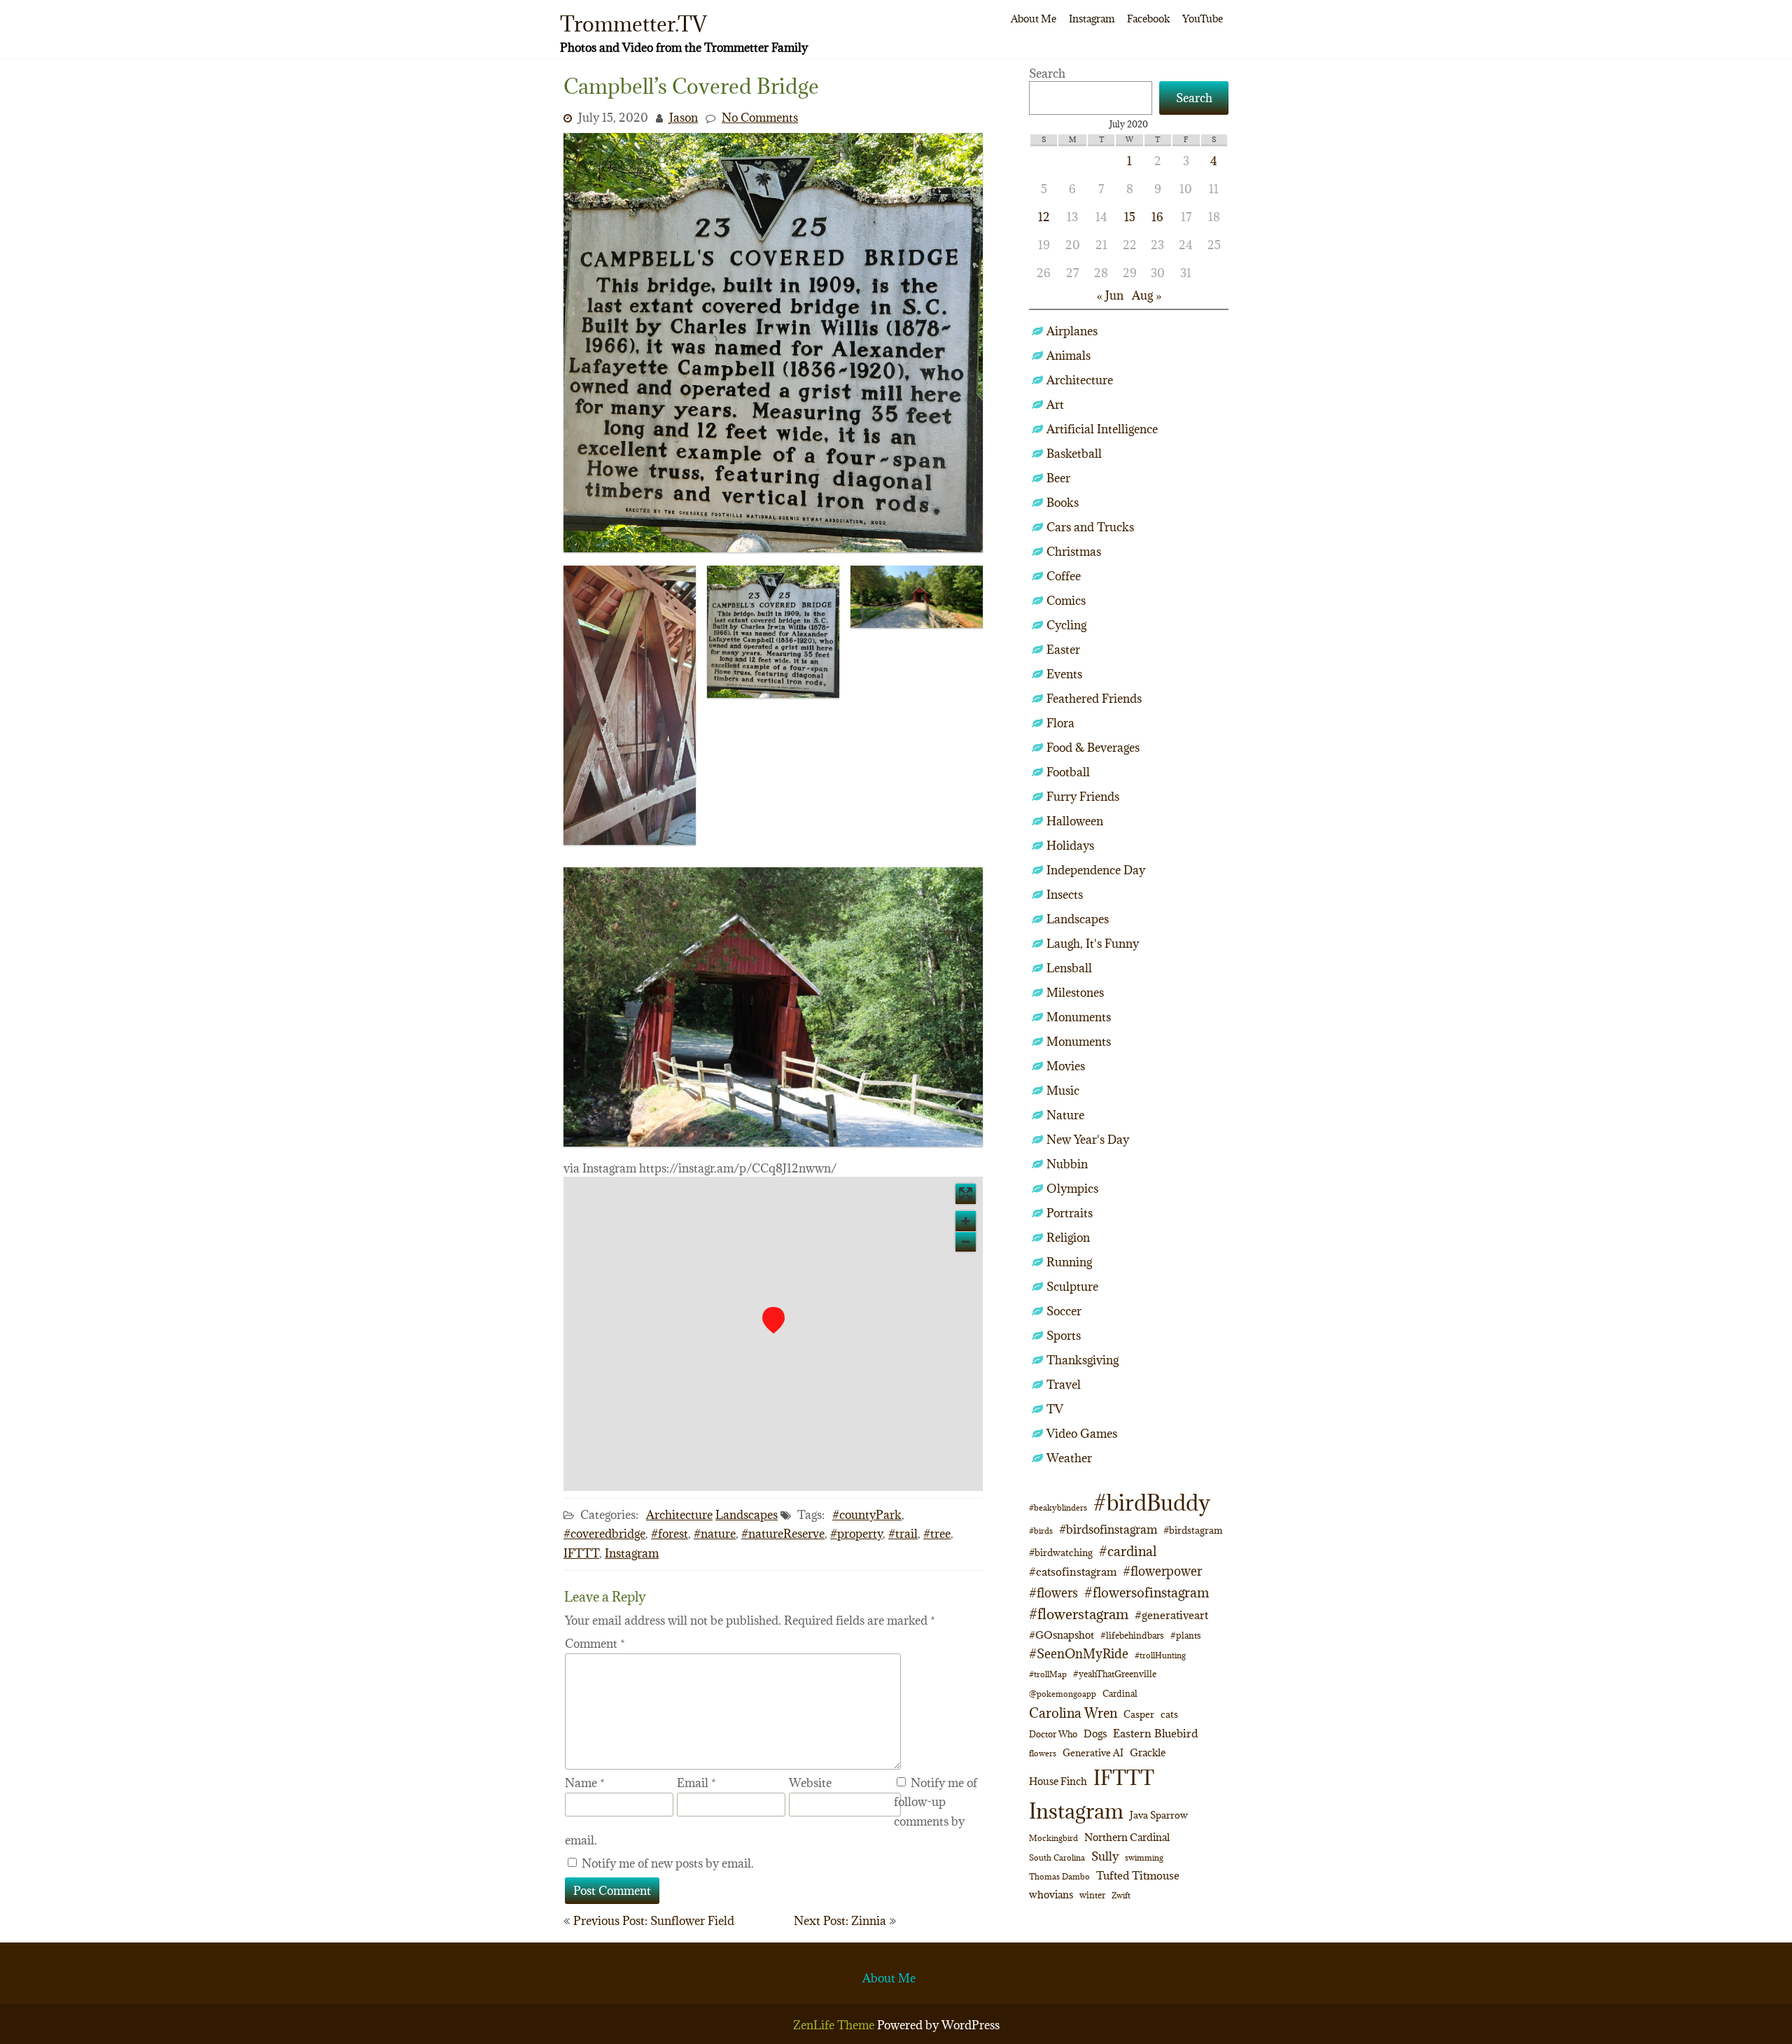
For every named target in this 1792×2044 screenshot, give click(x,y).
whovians (1051, 1895)
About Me (1034, 19)
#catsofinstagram (1073, 1571)
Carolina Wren (1073, 1713)
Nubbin (1067, 1164)
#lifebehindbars (1132, 1635)
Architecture (679, 1515)
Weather (1069, 1458)
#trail (903, 1534)
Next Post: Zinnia (840, 1921)
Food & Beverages (1093, 748)
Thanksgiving (1083, 1360)
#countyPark (867, 1515)
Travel (1064, 1385)
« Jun (1110, 295)
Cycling (1066, 625)
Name (585, 1783)
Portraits (1070, 1213)
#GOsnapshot (1062, 1635)
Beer (1058, 478)
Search (1047, 73)
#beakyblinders (1058, 1507)
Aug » (1147, 295)
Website (810, 1783)
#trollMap (1048, 1674)
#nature (715, 1534)
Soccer (1064, 1311)
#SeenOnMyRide (1079, 1654)
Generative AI (1093, 1753)
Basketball (1074, 454)
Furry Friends (1083, 797)
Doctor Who (1053, 1734)
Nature (1065, 1115)
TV (1055, 1409)
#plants (1186, 1635)
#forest (670, 1534)
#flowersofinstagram (1147, 1592)
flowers (1043, 1753)
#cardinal (1128, 1551)
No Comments (760, 118)
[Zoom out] (966, 1241)
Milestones (1075, 993)
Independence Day (1096, 870)
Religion (1068, 1238)
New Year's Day (1088, 1140)
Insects (1065, 895)
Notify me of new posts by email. (668, 1863)
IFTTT (581, 1553)
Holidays (1070, 846)
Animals (1069, 356)
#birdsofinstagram (1108, 1529)
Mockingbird (1053, 1838)
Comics (1066, 601)
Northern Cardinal (1127, 1837)
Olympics (1072, 1189)
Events (1064, 674)
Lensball (1069, 968)
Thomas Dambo (1059, 1876)
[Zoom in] (966, 1221)
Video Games (1082, 1434)
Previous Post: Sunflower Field (654, 1921)
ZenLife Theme (835, 2025)
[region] (773, 1334)
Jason (684, 118)
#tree (937, 1534)
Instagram (1092, 19)
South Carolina (1057, 1858)
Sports (1064, 1336)
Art (1055, 405)
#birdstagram (1193, 1530)
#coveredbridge (604, 1534)
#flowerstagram (1079, 1614)
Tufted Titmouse (1138, 1875)
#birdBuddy (1152, 1503)
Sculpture (1072, 1287)
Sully (1105, 1856)
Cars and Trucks (1090, 527)
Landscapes (747, 1515)
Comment (595, 1644)
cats (1169, 1714)
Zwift (1121, 1895)
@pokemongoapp (1063, 1694)
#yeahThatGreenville (1115, 1674)
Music (1063, 1091)
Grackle (1148, 1752)
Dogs (1095, 1734)
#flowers (1053, 1593)
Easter (1063, 650)
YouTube (1203, 19)
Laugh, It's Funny (1093, 944)
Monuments (1079, 1017)
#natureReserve (783, 1534)
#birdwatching (1061, 1553)
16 (1157, 217)
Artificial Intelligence (1102, 429)
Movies (1066, 1066)
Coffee (1064, 576)
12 (1044, 217)
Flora (1060, 723)
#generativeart (1171, 1615)
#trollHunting (1160, 1655)
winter (1092, 1895)
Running (1069, 1262)
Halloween (1075, 821)
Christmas (1074, 552)
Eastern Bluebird (1155, 1733)
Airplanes (1072, 331)
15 (1130, 217)
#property (856, 1534)
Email (696, 1783)
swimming (1144, 1857)
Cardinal (1120, 1694)
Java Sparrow (1159, 1815)
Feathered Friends (1094, 699)
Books (1063, 503)
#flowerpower (1162, 1571)
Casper (1139, 1714)
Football (1068, 772)
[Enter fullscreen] (966, 1194)
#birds (1041, 1531)
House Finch (1058, 1781)
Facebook (1148, 19)
